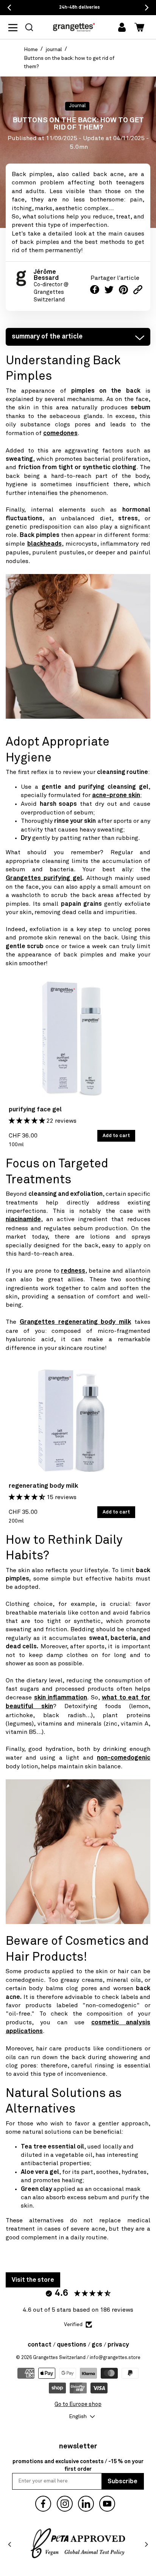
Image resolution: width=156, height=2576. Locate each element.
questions (72, 2345)
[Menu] (17, 27)
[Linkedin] (86, 2504)
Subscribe (122, 2481)
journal (54, 50)
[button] (29, 27)
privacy (118, 2345)
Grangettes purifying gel (44, 878)
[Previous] (10, 2545)
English (78, 2417)
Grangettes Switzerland (59, 2358)
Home (31, 50)
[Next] (146, 2545)
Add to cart (116, 1136)
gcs (97, 2345)
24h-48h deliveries (80, 8)
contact (40, 2345)
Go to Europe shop (78, 2404)
